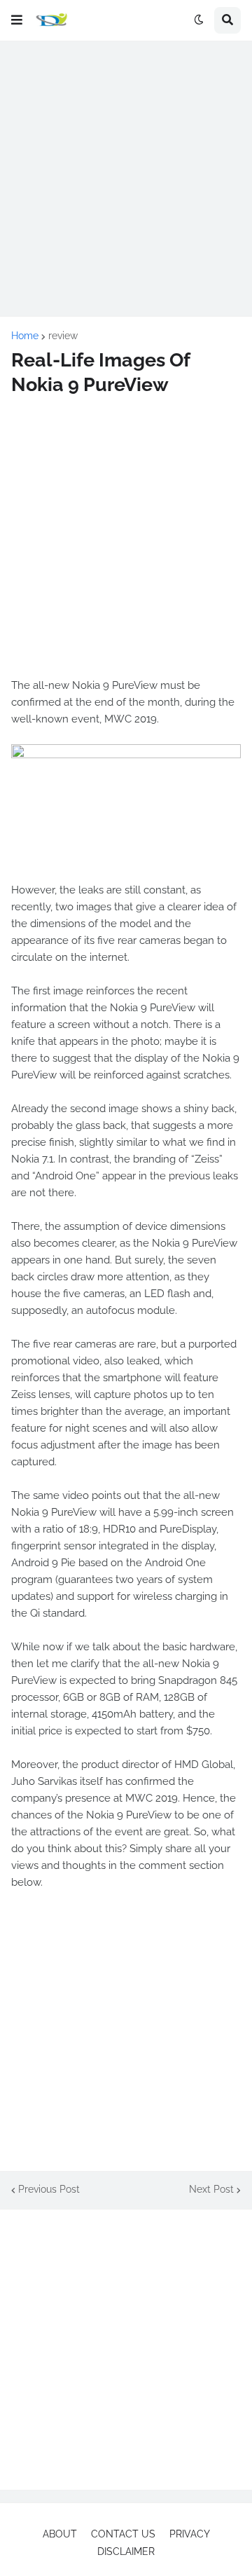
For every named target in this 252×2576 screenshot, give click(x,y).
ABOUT (60, 2534)
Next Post (211, 2189)
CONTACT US (123, 2534)
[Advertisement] (126, 179)
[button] (17, 20)
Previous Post (49, 2189)
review (63, 336)
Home (25, 336)
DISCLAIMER (126, 2551)
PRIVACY (190, 2534)
